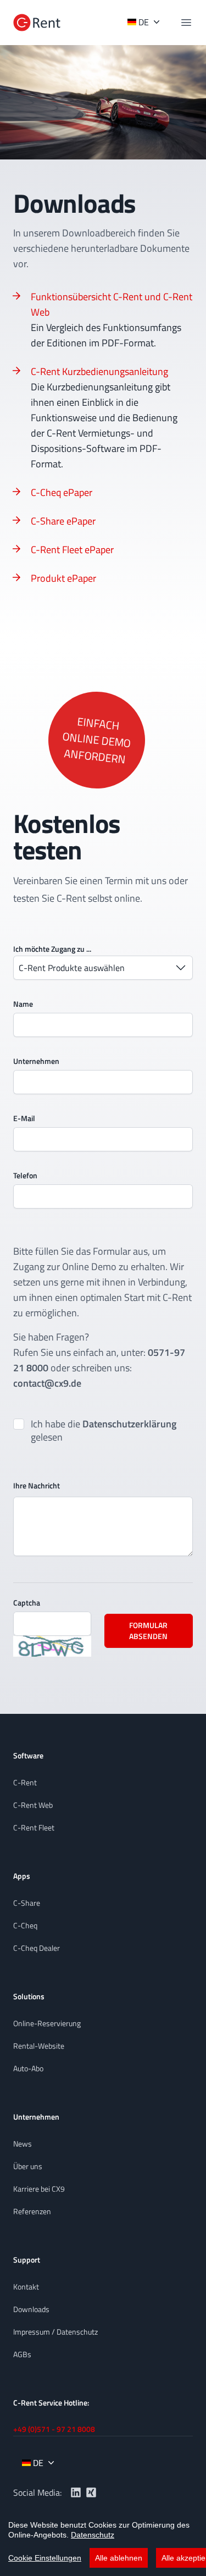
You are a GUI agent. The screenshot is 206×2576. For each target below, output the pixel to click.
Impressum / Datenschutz (55, 2332)
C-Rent (25, 1782)
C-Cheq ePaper (62, 492)
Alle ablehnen (119, 2558)
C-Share (27, 1903)
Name (23, 1004)
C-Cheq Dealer (37, 1948)
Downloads (31, 2309)
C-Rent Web (33, 1805)
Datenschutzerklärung (129, 1424)
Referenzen (32, 2211)
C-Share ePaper (63, 521)
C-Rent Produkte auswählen (72, 968)
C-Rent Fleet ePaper (72, 550)
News (23, 2144)
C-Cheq (25, 1925)
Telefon (25, 1175)
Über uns (28, 2166)
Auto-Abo (28, 2068)
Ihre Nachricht (37, 1485)
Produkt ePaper (63, 578)
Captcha (27, 1603)
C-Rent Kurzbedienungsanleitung (99, 371)
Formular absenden (148, 1631)
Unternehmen (36, 1061)
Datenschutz (93, 2535)
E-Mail (24, 1118)
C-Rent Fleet (34, 1827)
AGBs (22, 2354)
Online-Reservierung (47, 2023)
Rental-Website (39, 2046)
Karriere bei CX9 (39, 2189)
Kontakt (26, 2287)
